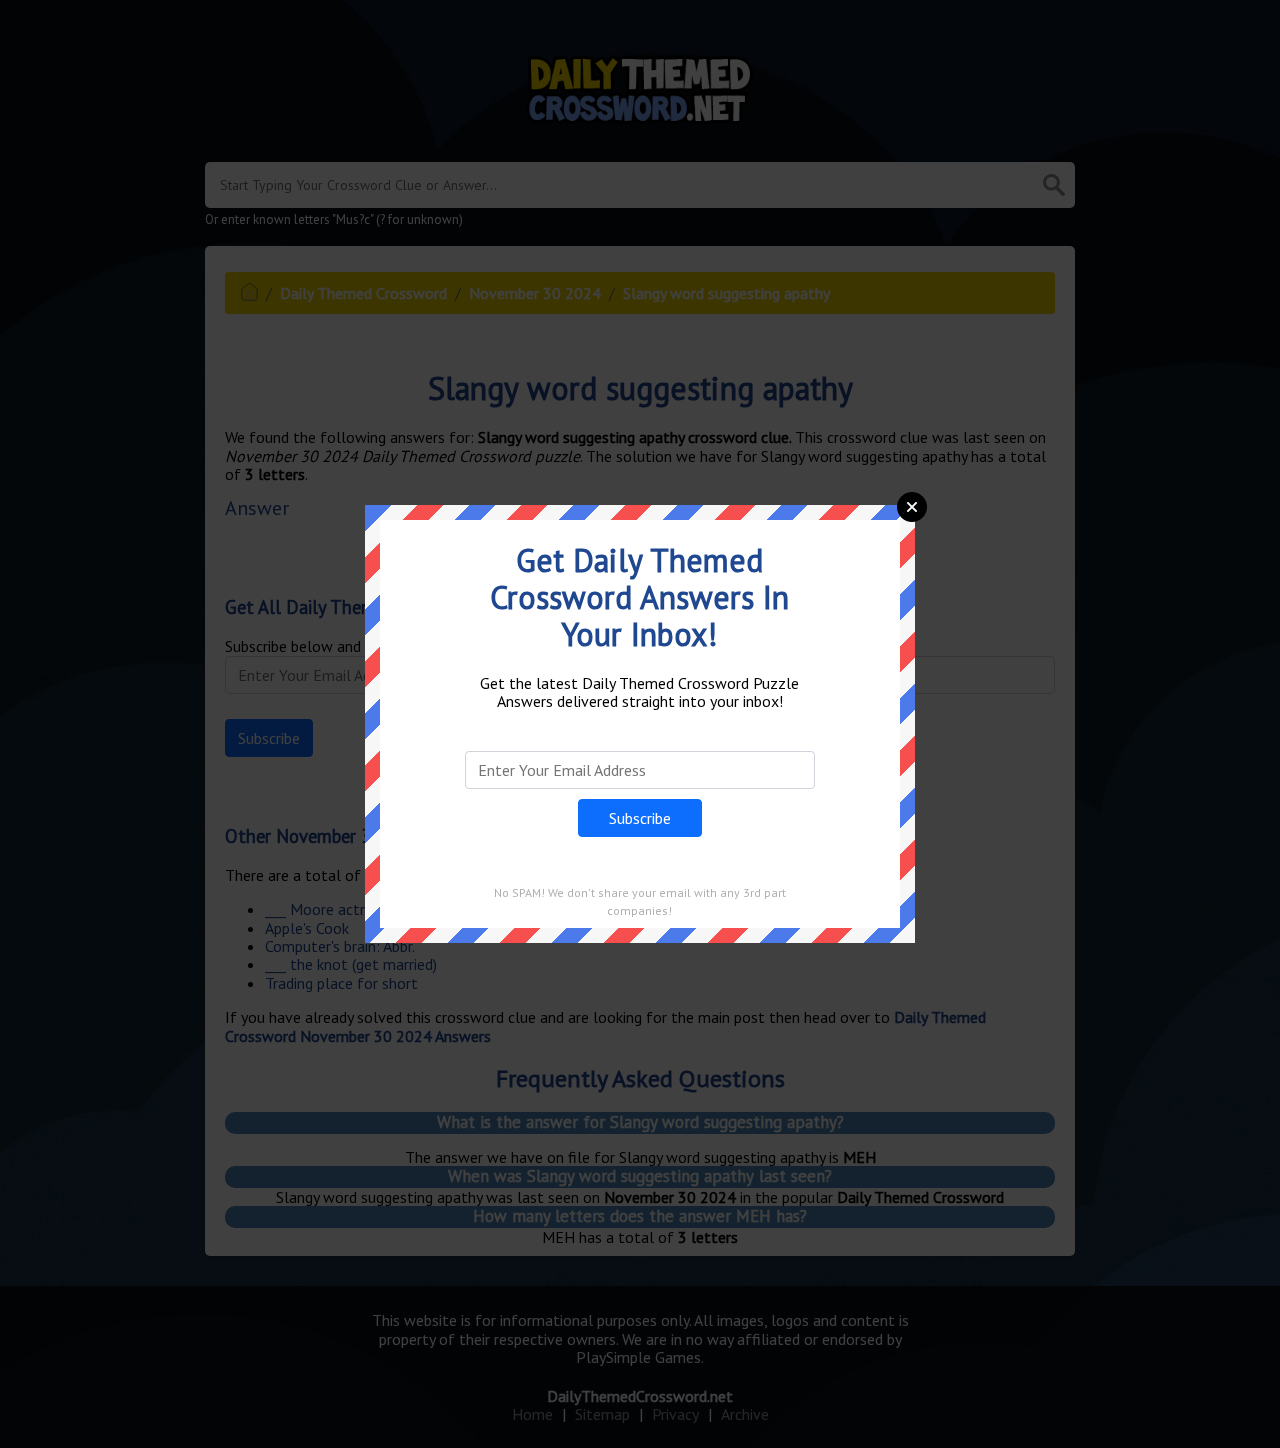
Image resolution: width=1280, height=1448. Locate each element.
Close (912, 507)
